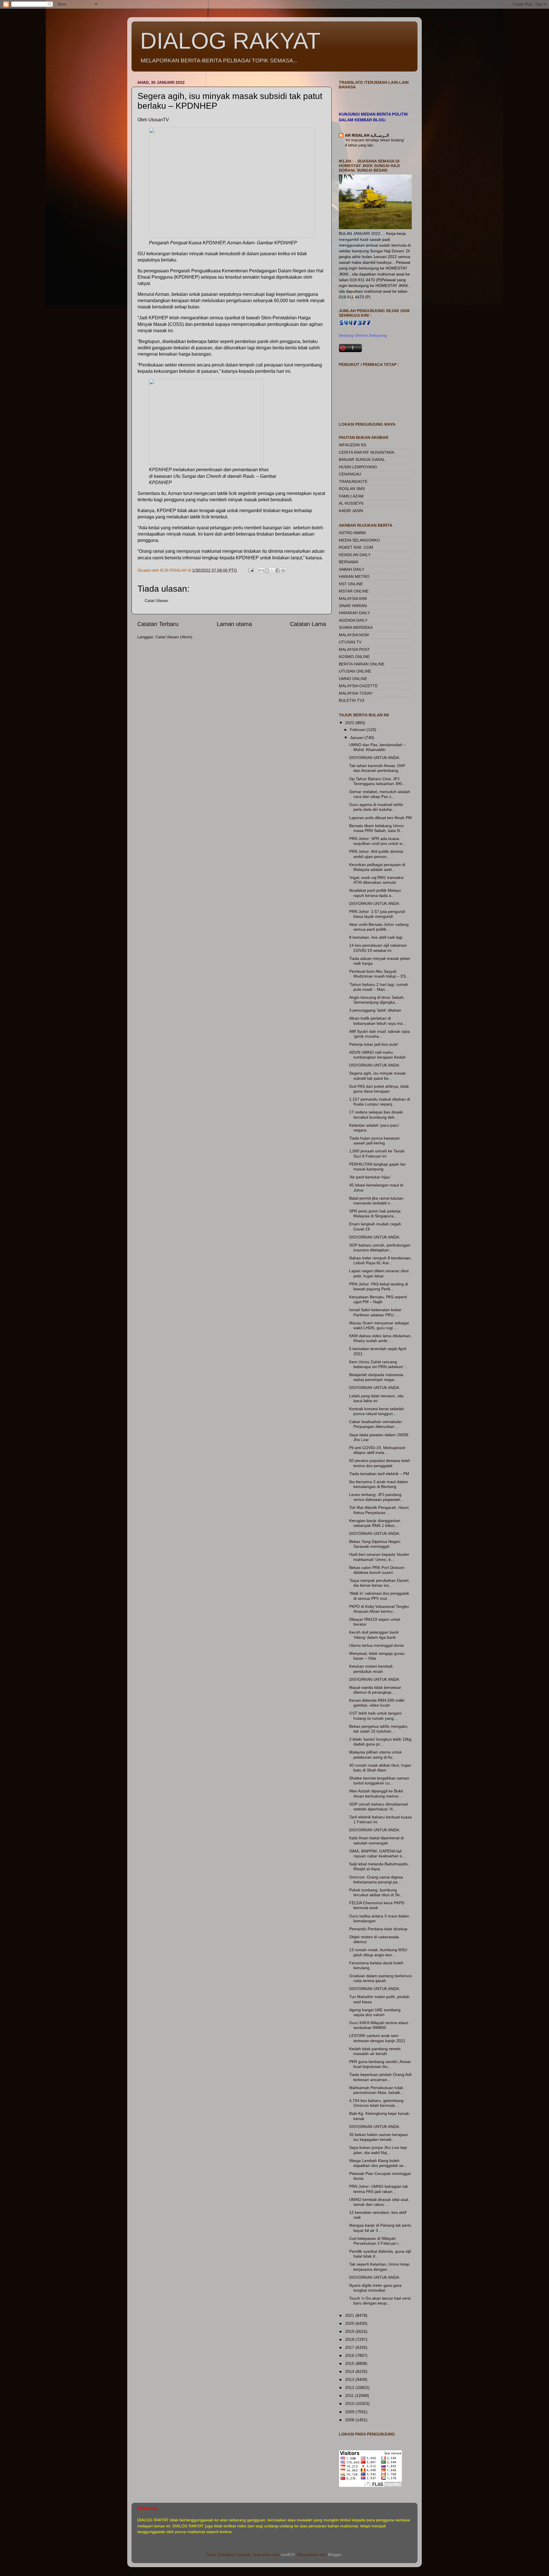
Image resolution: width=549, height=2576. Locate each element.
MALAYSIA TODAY (356, 693)
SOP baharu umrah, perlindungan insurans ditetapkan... (380, 1248)
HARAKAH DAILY (354, 613)
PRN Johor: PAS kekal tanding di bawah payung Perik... (379, 1286)
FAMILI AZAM (351, 496)
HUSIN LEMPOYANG (358, 467)
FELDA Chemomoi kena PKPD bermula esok (377, 1905)
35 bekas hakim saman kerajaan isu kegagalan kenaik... (379, 2137)
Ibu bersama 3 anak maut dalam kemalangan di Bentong (379, 1484)
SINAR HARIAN (353, 606)
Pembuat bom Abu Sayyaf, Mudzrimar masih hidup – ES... (379, 974)
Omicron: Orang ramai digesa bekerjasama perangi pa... (376, 1880)
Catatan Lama (308, 624)
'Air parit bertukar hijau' (370, 1177)
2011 (350, 2395)
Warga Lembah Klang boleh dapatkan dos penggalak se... (378, 2163)
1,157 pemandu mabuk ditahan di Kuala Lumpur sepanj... (380, 1102)
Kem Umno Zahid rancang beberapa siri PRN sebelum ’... (379, 1364)
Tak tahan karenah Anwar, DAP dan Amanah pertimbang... (377, 768)
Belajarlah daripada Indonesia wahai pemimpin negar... (376, 1377)
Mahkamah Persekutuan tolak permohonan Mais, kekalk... (376, 2090)
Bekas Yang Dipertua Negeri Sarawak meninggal (375, 1544)
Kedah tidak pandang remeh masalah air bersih (375, 2051)
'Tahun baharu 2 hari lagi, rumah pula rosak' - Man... (379, 987)
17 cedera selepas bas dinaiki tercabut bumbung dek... (376, 1114)
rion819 (288, 2555)
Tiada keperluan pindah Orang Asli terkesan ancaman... (380, 2077)
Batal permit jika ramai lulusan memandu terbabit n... (376, 1201)
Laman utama (234, 624)
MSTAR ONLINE (354, 591)
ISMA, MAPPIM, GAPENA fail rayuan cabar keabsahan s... (377, 1853)
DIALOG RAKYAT (230, 41)
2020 (350, 2323)
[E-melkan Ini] (261, 570)
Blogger (335, 2555)
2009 (350, 2412)
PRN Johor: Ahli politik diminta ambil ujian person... (376, 854)
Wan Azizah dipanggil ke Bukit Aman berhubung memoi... (376, 1793)
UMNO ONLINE (353, 679)
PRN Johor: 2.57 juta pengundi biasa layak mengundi (377, 914)
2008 (350, 2420)
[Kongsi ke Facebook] (278, 570)
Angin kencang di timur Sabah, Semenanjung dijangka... (377, 1000)
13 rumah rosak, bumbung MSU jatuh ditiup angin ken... (378, 1952)
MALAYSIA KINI (353, 599)
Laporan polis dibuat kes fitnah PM (380, 818)
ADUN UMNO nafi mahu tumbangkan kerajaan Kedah (377, 1055)
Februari (358, 730)
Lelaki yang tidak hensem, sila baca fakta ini (376, 1398)
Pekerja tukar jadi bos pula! (374, 1044)
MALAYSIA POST (354, 649)
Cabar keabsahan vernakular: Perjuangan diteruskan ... (376, 1424)
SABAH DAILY (352, 569)
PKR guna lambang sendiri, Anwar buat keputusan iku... (380, 2064)
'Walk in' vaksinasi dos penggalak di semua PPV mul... (379, 1596)
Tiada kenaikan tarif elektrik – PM (379, 1474)
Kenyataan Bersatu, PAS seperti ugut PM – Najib (378, 1299)
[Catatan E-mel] (251, 570)
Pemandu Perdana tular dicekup (378, 1929)
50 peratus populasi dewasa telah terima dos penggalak (380, 1463)
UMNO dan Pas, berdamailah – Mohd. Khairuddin (377, 747)
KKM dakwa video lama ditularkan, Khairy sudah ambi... (380, 1338)
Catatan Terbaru (158, 624)
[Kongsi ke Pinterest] (283, 570)
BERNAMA (349, 562)
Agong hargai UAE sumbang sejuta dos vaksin (375, 2012)
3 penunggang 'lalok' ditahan (375, 1010)
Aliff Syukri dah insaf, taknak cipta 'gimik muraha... (379, 1034)
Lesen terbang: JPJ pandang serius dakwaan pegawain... (376, 1497)
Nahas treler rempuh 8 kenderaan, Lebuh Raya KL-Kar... (380, 1260)
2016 (350, 2355)
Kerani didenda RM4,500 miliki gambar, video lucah (377, 1703)
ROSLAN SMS (352, 489)
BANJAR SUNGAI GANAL (362, 459)
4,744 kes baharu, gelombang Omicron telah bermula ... (376, 2103)
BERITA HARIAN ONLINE (362, 664)
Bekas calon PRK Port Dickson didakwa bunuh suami (377, 1570)
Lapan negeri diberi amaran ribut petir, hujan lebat (379, 1273)
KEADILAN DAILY (355, 555)
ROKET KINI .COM (356, 547)
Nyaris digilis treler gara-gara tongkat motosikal (375, 2288)
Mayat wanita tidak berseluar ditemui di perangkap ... (375, 1690)
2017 (350, 2347)
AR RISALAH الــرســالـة (367, 135)
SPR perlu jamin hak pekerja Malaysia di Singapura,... (375, 1213)
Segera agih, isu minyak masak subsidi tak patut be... (377, 1076)
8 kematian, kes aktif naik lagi (376, 937)
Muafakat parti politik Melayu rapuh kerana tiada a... (375, 893)
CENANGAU (350, 474)
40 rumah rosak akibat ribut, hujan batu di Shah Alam (380, 1768)
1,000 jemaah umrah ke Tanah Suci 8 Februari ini (377, 1153)
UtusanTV (159, 120)
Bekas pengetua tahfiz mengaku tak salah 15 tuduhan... (378, 1729)
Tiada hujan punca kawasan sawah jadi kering (374, 1141)
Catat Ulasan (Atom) (174, 637)
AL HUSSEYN (351, 503)
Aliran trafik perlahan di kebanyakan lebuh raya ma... (378, 1021)
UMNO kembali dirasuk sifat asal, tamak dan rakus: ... (379, 2202)
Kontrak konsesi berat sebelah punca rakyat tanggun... (377, 1411)
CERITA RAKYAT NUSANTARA (367, 452)
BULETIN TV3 (352, 700)
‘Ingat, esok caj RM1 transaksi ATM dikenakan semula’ (376, 880)
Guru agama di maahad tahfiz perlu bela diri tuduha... (376, 807)
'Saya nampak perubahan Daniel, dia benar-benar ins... (379, 1583)
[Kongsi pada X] (272, 570)
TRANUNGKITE (353, 481)
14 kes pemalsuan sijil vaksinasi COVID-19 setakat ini (378, 948)
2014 (350, 2371)
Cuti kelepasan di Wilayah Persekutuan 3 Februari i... (375, 2241)
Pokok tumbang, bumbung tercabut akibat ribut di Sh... (376, 1892)
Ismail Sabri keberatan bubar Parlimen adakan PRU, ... (375, 1312)
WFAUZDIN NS (353, 445)
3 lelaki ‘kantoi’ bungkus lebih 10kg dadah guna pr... (380, 1742)
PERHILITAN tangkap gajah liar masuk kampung (377, 1167)
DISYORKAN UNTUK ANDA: (375, 758)
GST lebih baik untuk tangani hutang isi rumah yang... (375, 1716)
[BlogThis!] (267, 570)
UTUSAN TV (350, 642)
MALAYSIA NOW (354, 635)
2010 (350, 2403)
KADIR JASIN (351, 511)
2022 (350, 723)
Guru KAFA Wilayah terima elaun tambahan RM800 (379, 2025)
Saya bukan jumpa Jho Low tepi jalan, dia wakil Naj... (378, 2150)
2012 (350, 2387)
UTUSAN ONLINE (355, 671)
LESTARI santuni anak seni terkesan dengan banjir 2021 (377, 2038)
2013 (350, 2379)
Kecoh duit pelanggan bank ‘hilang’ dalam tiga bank (374, 1635)
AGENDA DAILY (353, 620)
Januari (357, 738)
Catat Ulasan (156, 601)
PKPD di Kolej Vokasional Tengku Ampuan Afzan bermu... (379, 1609)
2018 (350, 2339)
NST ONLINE (351, 584)
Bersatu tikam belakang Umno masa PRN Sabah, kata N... (376, 828)
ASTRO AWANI (352, 533)
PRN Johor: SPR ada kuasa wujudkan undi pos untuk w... (377, 841)
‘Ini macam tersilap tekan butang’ (375, 140)
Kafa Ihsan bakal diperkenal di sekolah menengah (376, 1840)
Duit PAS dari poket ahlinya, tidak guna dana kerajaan (379, 1089)
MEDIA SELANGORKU (359, 540)
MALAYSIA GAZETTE (358, 686)
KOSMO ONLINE (354, 657)
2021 (350, 2315)
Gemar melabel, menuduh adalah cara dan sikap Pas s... (380, 794)
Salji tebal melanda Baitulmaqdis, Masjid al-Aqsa (379, 1866)
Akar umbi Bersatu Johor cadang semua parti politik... (379, 927)
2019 (350, 2331)
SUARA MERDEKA (356, 627)
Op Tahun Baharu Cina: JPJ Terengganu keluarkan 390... (377, 781)
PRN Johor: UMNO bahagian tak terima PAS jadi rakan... (379, 2189)
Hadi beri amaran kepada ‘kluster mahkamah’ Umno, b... (379, 1557)
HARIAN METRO (354, 576)
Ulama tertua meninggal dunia (376, 1645)
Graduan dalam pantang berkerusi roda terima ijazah (380, 1978)
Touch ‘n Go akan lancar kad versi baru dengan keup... (380, 2301)
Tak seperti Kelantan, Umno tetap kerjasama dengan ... (379, 2267)
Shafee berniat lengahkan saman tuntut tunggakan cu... (379, 1781)
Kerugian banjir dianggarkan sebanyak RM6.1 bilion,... (375, 1523)
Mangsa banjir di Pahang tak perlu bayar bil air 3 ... (380, 2228)
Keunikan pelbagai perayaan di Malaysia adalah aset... (377, 867)
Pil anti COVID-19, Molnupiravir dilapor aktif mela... (377, 1450)
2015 (350, 2363)
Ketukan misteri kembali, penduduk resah (371, 1669)
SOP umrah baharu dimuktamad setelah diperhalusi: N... (378, 1807)
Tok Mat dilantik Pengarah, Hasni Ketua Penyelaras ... (379, 1510)
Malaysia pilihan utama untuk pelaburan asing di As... (375, 1754)
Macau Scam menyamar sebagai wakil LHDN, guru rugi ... (379, 1325)
